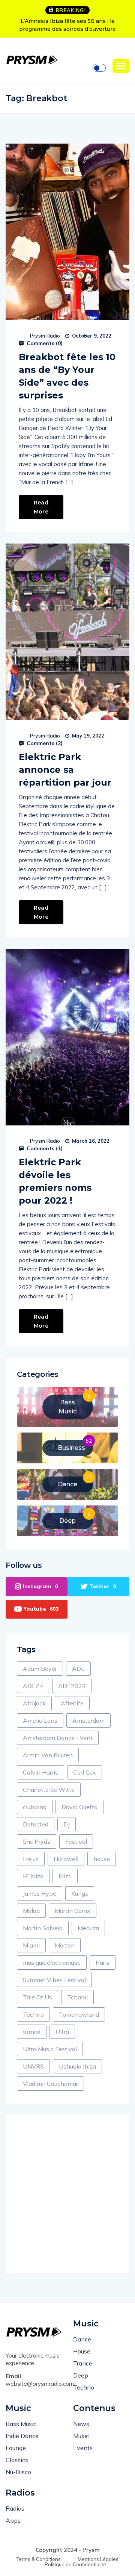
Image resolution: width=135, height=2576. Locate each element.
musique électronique (52, 1963)
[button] (121, 66)
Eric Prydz (37, 1842)
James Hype (40, 1893)
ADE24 (33, 1686)
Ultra (62, 2032)
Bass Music (21, 2424)
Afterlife (72, 1703)
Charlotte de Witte (49, 1790)
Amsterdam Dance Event (58, 1738)
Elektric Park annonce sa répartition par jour (65, 770)
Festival (76, 1842)
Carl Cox (85, 1772)
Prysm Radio (45, 336)
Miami (31, 1945)
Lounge (16, 2448)
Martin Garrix (73, 1911)
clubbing (35, 1807)
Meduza (88, 1928)
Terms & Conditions (39, 2559)
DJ (67, 1824)
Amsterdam (88, 1720)
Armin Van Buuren (48, 1755)
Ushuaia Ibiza (77, 2066)
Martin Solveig (43, 1928)
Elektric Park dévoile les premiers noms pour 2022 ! (55, 1181)
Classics (17, 2460)
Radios (15, 2508)
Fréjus (31, 1859)
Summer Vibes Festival (54, 1980)
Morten (65, 1945)
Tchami (77, 1997)
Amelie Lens (40, 1720)
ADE (78, 1669)
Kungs (80, 1893)
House (82, 2351)
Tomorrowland (79, 2014)
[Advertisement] (67, 2194)
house (102, 1859)
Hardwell (66, 1859)
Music (81, 2436)
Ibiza (65, 1876)
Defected (36, 1824)
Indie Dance (22, 2436)
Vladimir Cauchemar (50, 2084)
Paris (103, 1963)
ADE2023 (72, 1686)
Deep (81, 2375)
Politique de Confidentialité (75, 2565)
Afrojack (34, 1703)
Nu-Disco (18, 2472)
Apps (13, 2520)
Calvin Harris (40, 1772)
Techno (33, 2014)
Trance (83, 2363)
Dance (82, 2339)
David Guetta (79, 1807)
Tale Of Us (37, 1997)
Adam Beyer (40, 1669)
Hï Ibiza (33, 1876)
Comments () (44, 343)
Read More (41, 507)
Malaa (31, 1911)
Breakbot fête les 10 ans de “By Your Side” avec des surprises (67, 376)
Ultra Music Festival (50, 2049)
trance (32, 2032)
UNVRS (33, 2066)
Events (83, 2448)
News (81, 2424)
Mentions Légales (98, 2559)
